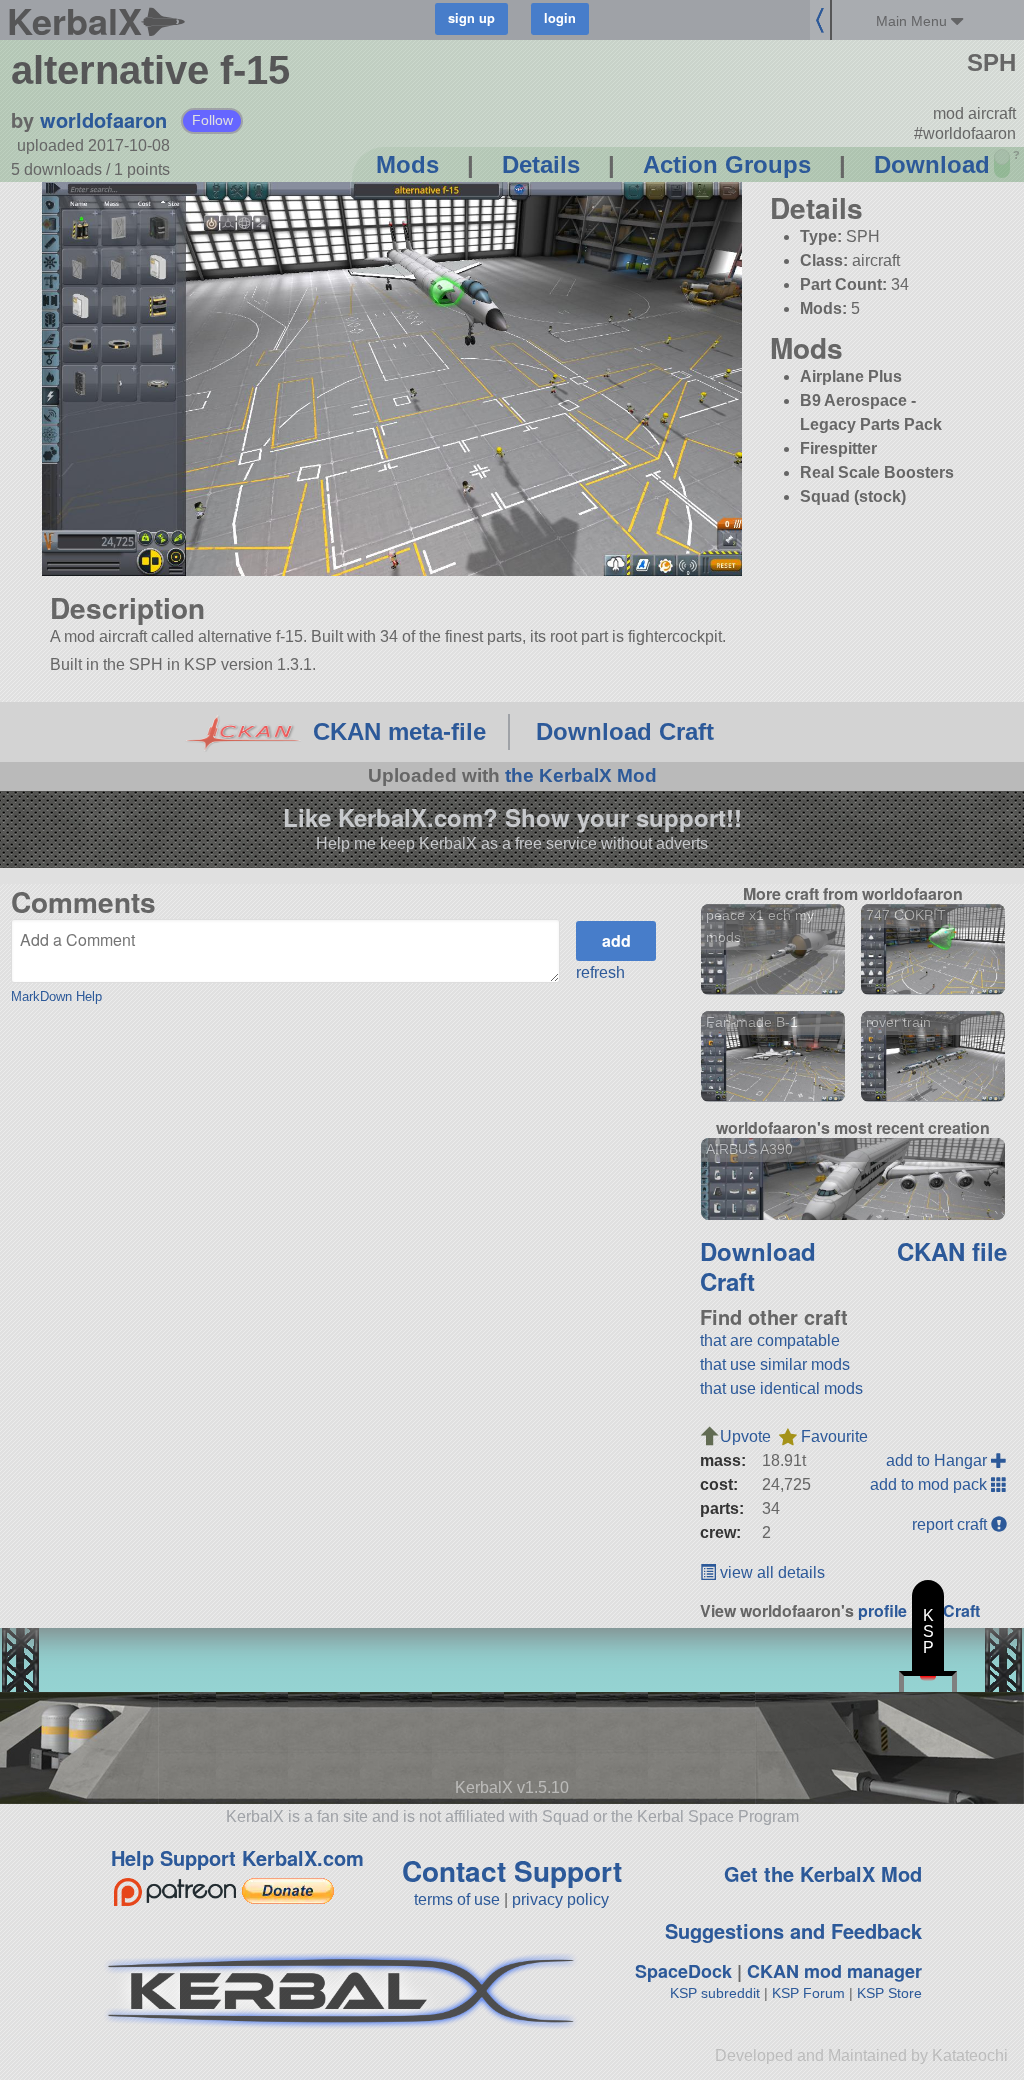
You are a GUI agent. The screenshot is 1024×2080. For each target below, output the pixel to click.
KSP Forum (808, 1993)
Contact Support (512, 1870)
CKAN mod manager (834, 1971)
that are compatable (770, 1340)
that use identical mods (781, 1388)
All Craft (949, 1610)
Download (932, 164)
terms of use (457, 1899)
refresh (600, 972)
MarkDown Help (56, 996)
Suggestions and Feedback (793, 1930)
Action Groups (727, 164)
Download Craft (625, 731)
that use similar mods (775, 1364)
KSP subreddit (715, 1993)
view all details (770, 1572)
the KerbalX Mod (581, 775)
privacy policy (560, 1899)
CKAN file (952, 1251)
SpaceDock (683, 1971)
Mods (407, 164)
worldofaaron (103, 119)
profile (882, 1610)
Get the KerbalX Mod (823, 1873)
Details (541, 164)
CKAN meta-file (399, 731)
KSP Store (889, 1993)
